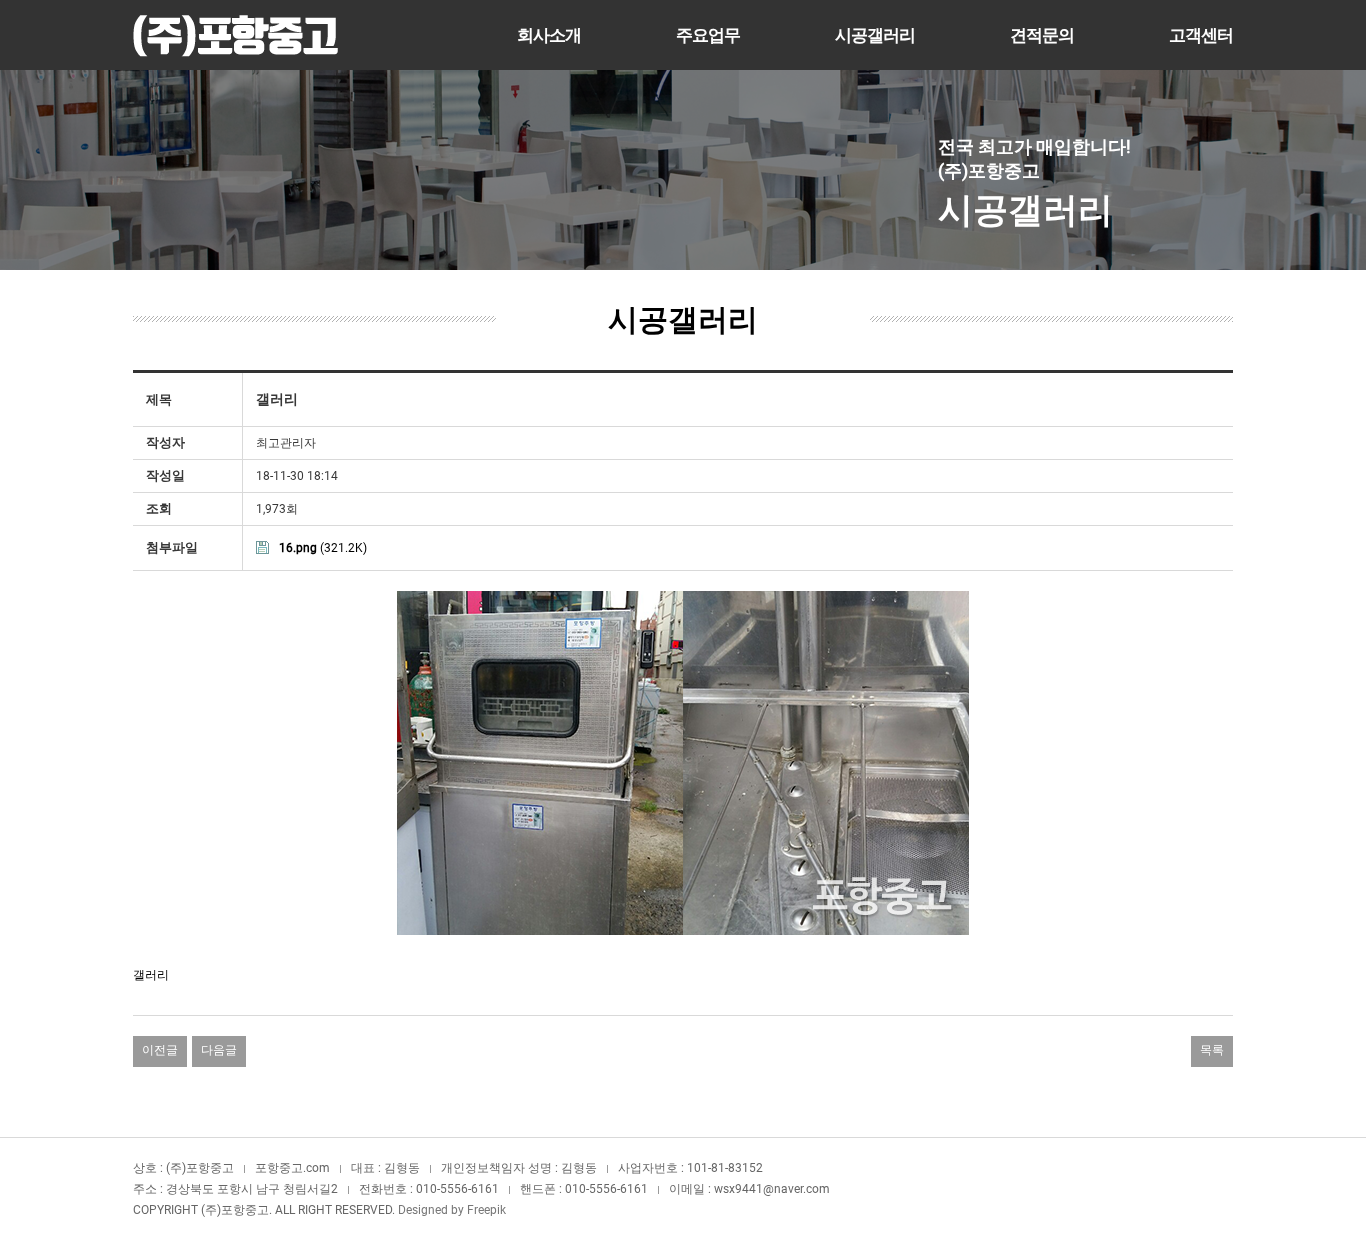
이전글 (160, 1050)
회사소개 (549, 35)
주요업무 (708, 35)
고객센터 (1201, 35)
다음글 (219, 1050)
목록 (1212, 1050)
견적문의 (1042, 35)
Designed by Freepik (452, 1210)
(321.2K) (323, 548)
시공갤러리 (875, 35)
